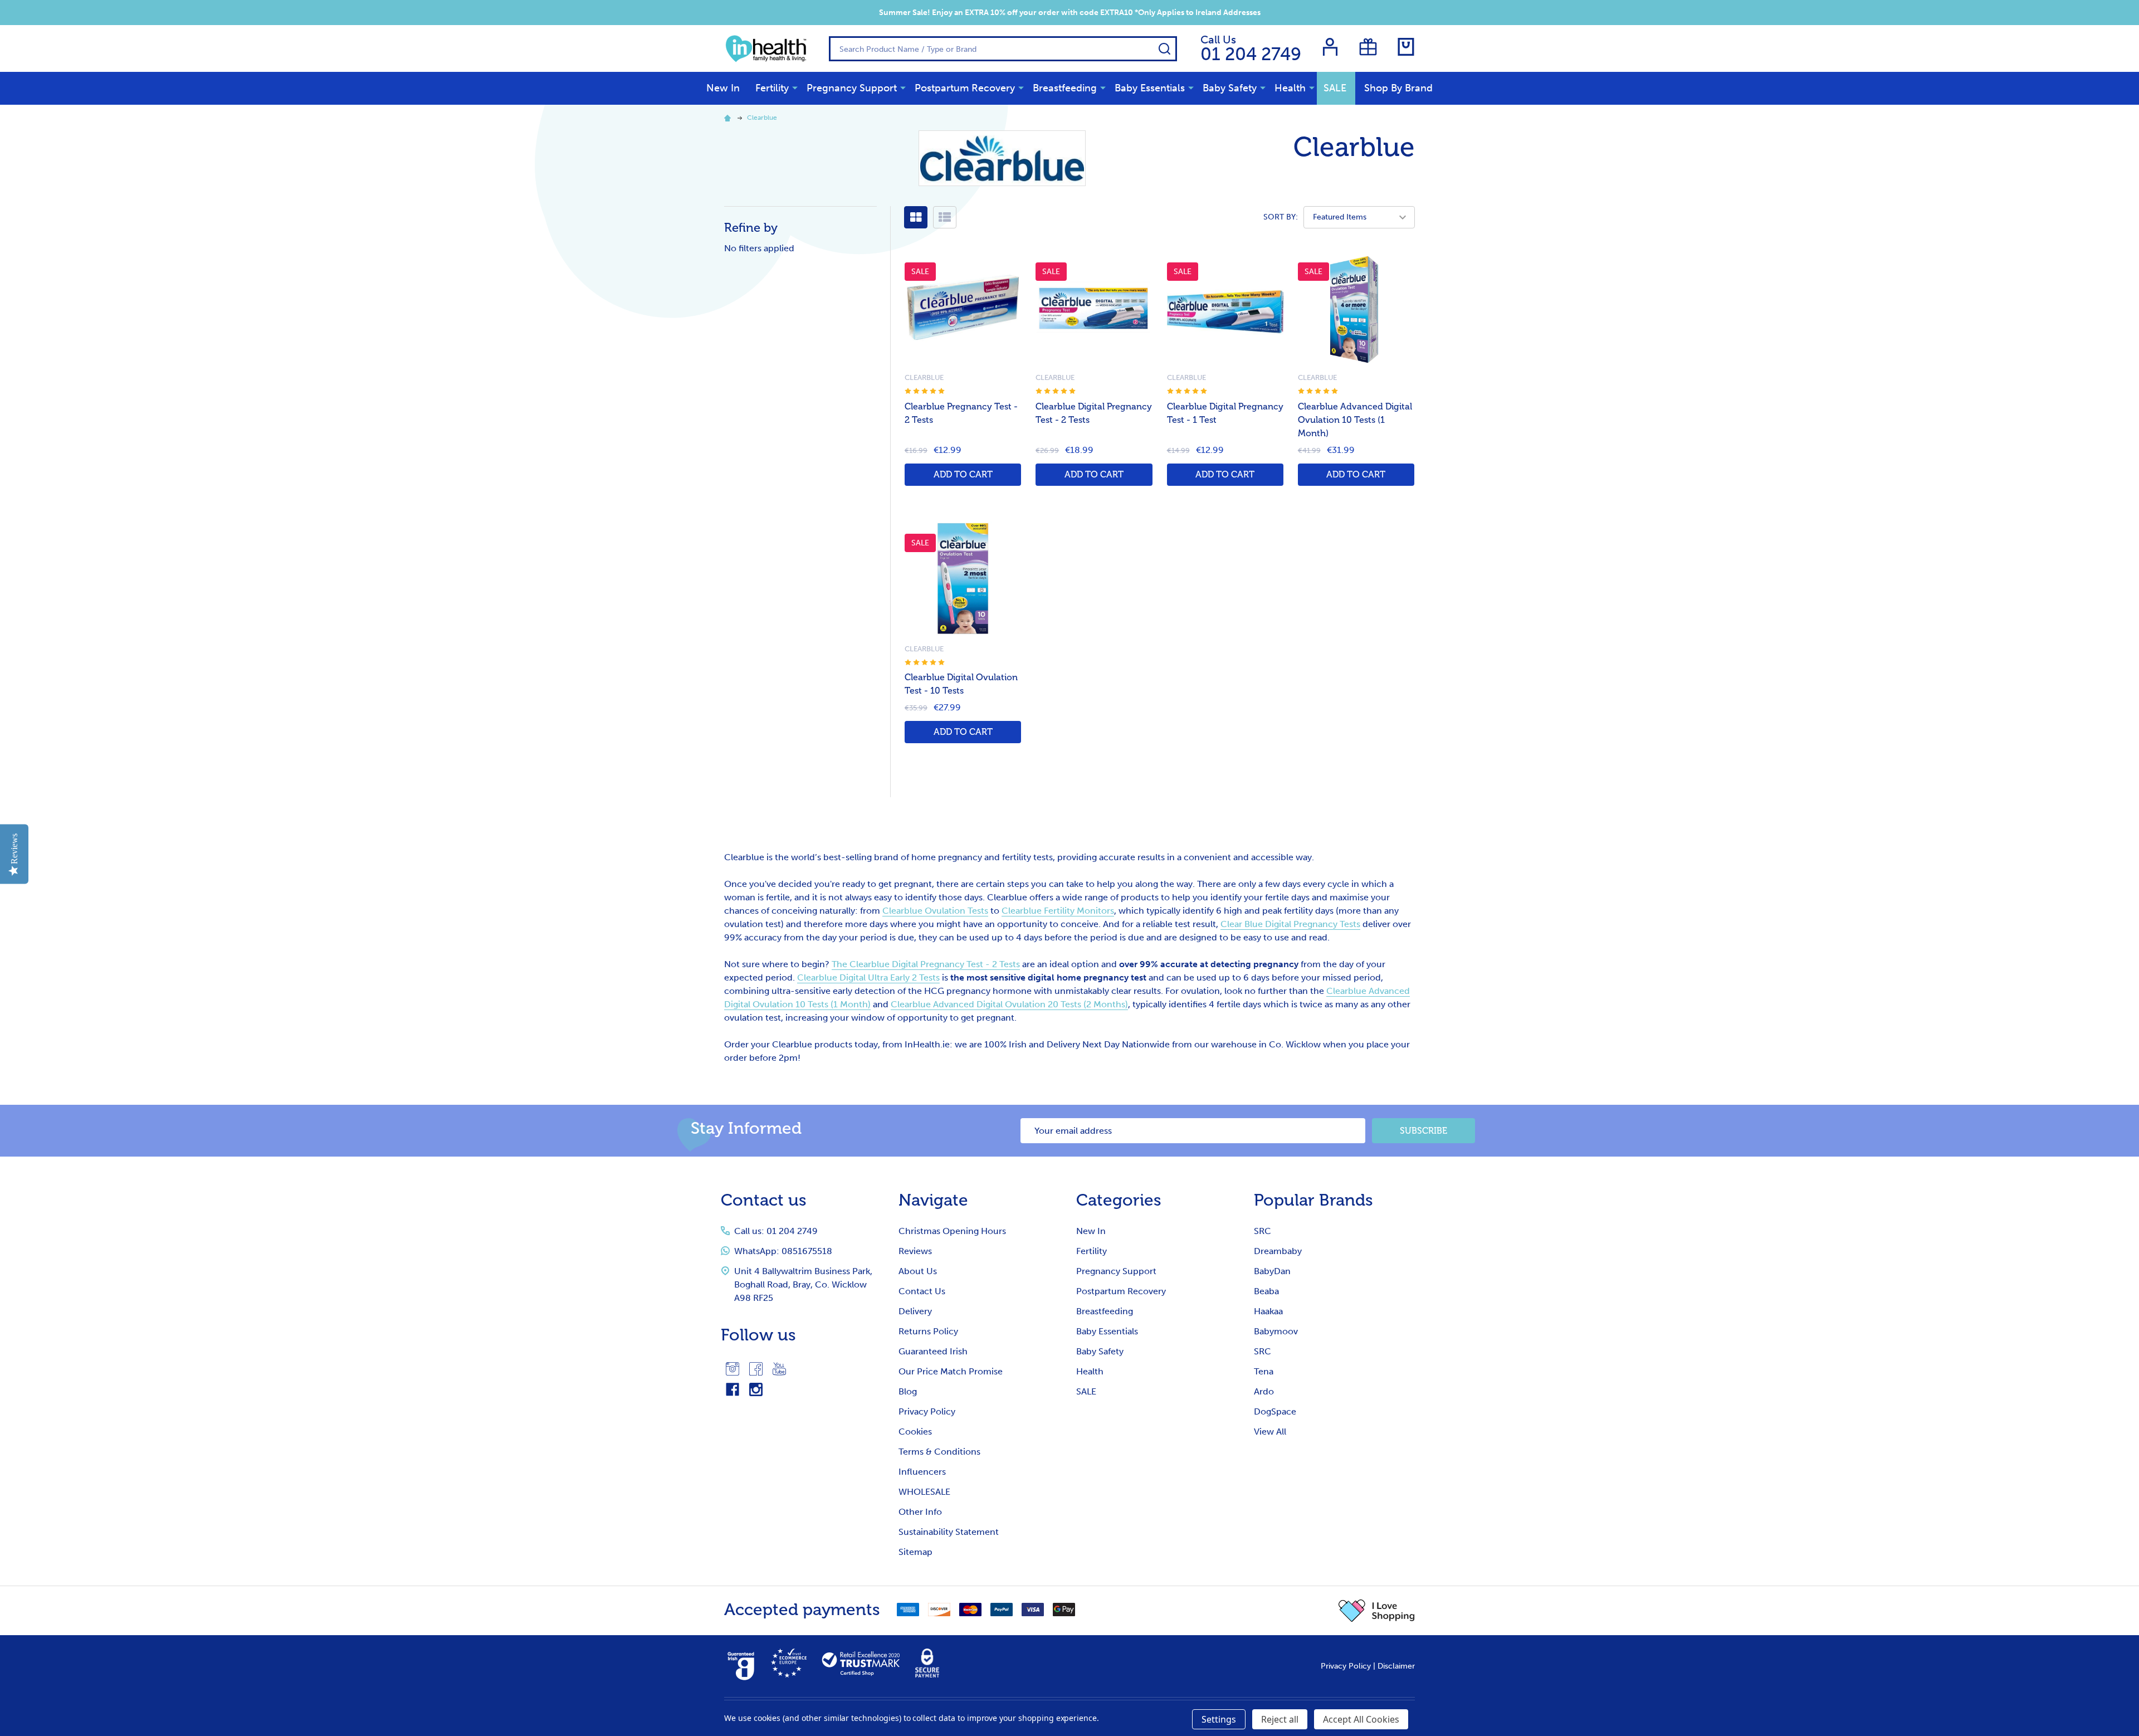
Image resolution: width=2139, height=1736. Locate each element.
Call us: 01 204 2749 (776, 1231)
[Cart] (1406, 47)
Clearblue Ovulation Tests (935, 911)
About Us (918, 1271)
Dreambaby (1278, 1251)
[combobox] (1003, 49)
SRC (1263, 1231)
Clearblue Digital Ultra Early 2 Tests (868, 977)
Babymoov (1276, 1331)
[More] (795, 87)
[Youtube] (779, 1369)
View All (1270, 1432)
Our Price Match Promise (951, 1371)
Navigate (933, 1200)
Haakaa (1268, 1311)
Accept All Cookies (1361, 1719)
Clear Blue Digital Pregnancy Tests (1290, 924)
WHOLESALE (924, 1492)
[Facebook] (756, 1369)
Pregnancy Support (852, 88)
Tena (1264, 1371)
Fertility (772, 88)
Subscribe (1423, 1131)
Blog (908, 1391)
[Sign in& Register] (1330, 47)
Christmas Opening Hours (952, 1231)
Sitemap (915, 1552)
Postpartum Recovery (965, 88)
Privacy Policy (927, 1411)
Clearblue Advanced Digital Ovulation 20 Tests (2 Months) (1009, 1004)
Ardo (1264, 1391)
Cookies (915, 1432)
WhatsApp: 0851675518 (783, 1251)
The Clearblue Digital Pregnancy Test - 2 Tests (926, 964)
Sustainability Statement (949, 1532)
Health (1290, 88)
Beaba (1266, 1291)
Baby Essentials (1150, 88)
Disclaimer (1396, 1666)
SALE (1335, 88)
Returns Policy (928, 1331)
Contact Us (922, 1291)
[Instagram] (732, 1369)
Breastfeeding (1065, 88)
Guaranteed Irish (933, 1351)
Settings (1219, 1719)
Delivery (915, 1311)
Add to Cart (963, 474)
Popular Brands (1313, 1200)
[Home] (729, 118)
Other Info (920, 1512)
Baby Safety (1230, 88)
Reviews (915, 1251)
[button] (1377, 1611)
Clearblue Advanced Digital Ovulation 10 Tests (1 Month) (1355, 420)
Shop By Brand (1398, 88)
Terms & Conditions (939, 1452)
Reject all (1280, 1719)
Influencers (922, 1472)
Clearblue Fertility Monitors (1058, 911)
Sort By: (1281, 217)
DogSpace (1275, 1411)
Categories (1119, 1200)
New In (723, 88)
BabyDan (1272, 1271)
